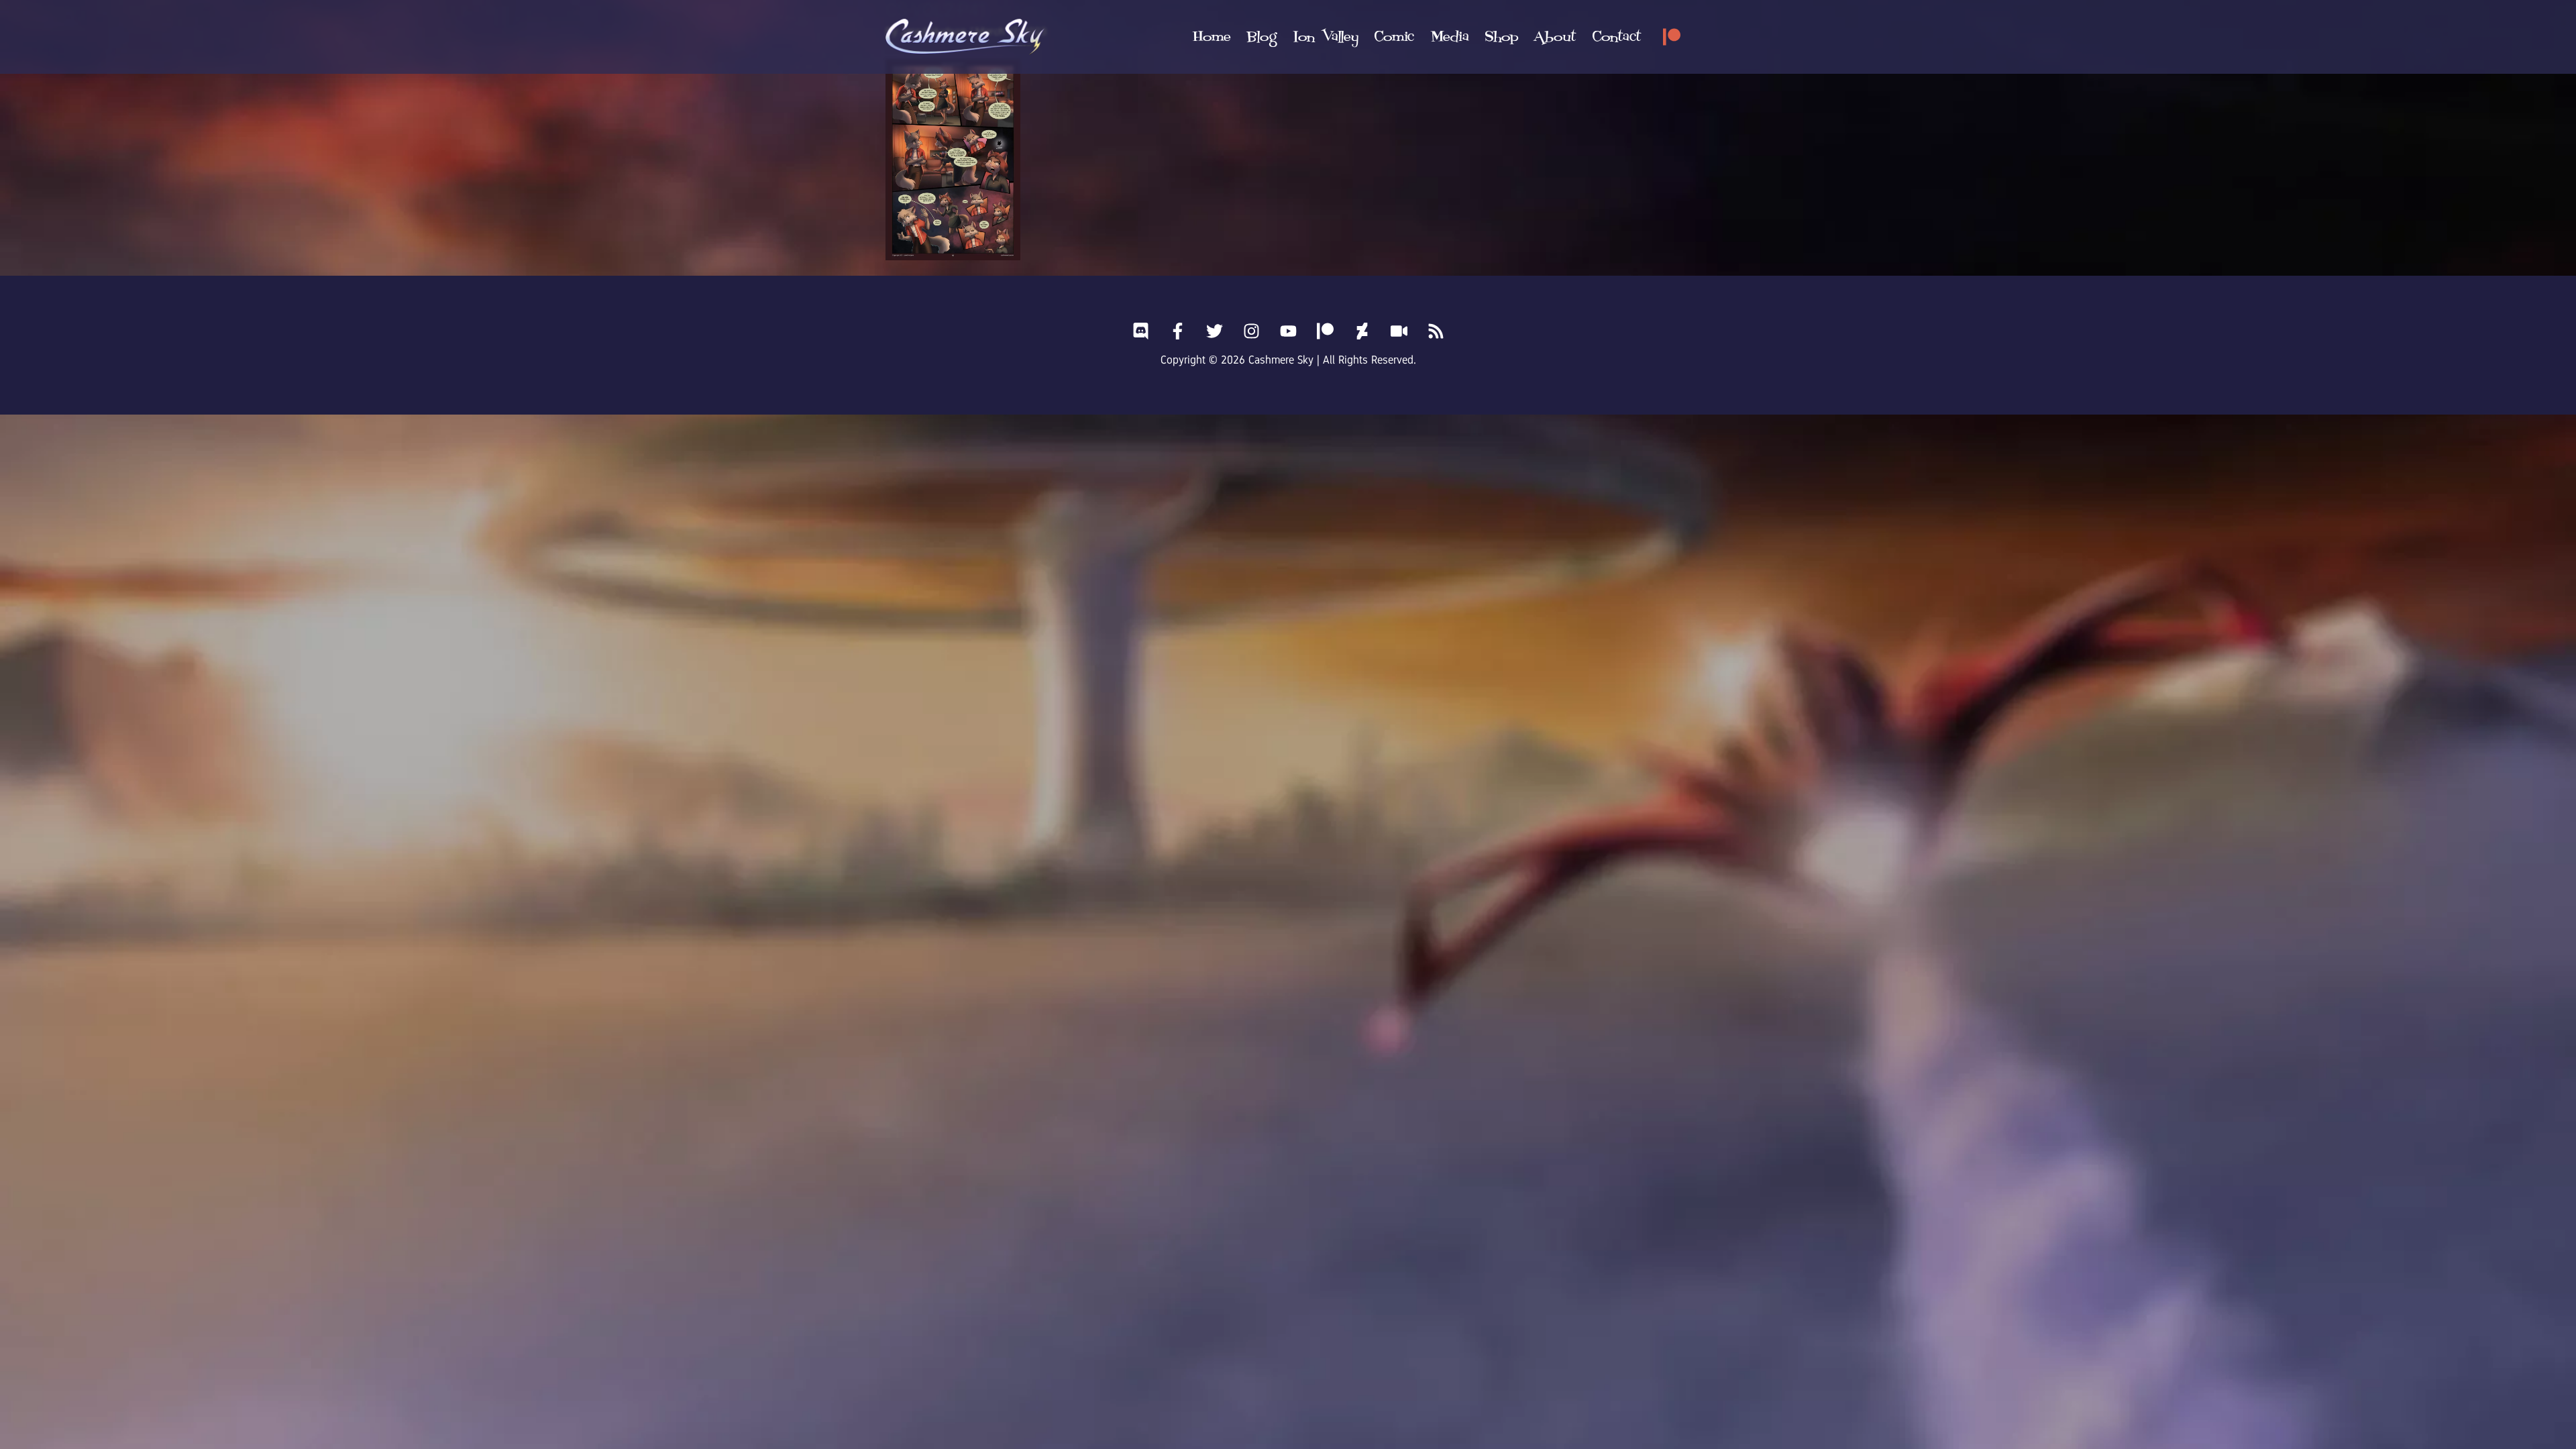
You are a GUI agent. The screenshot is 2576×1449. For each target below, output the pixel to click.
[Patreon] (1672, 37)
